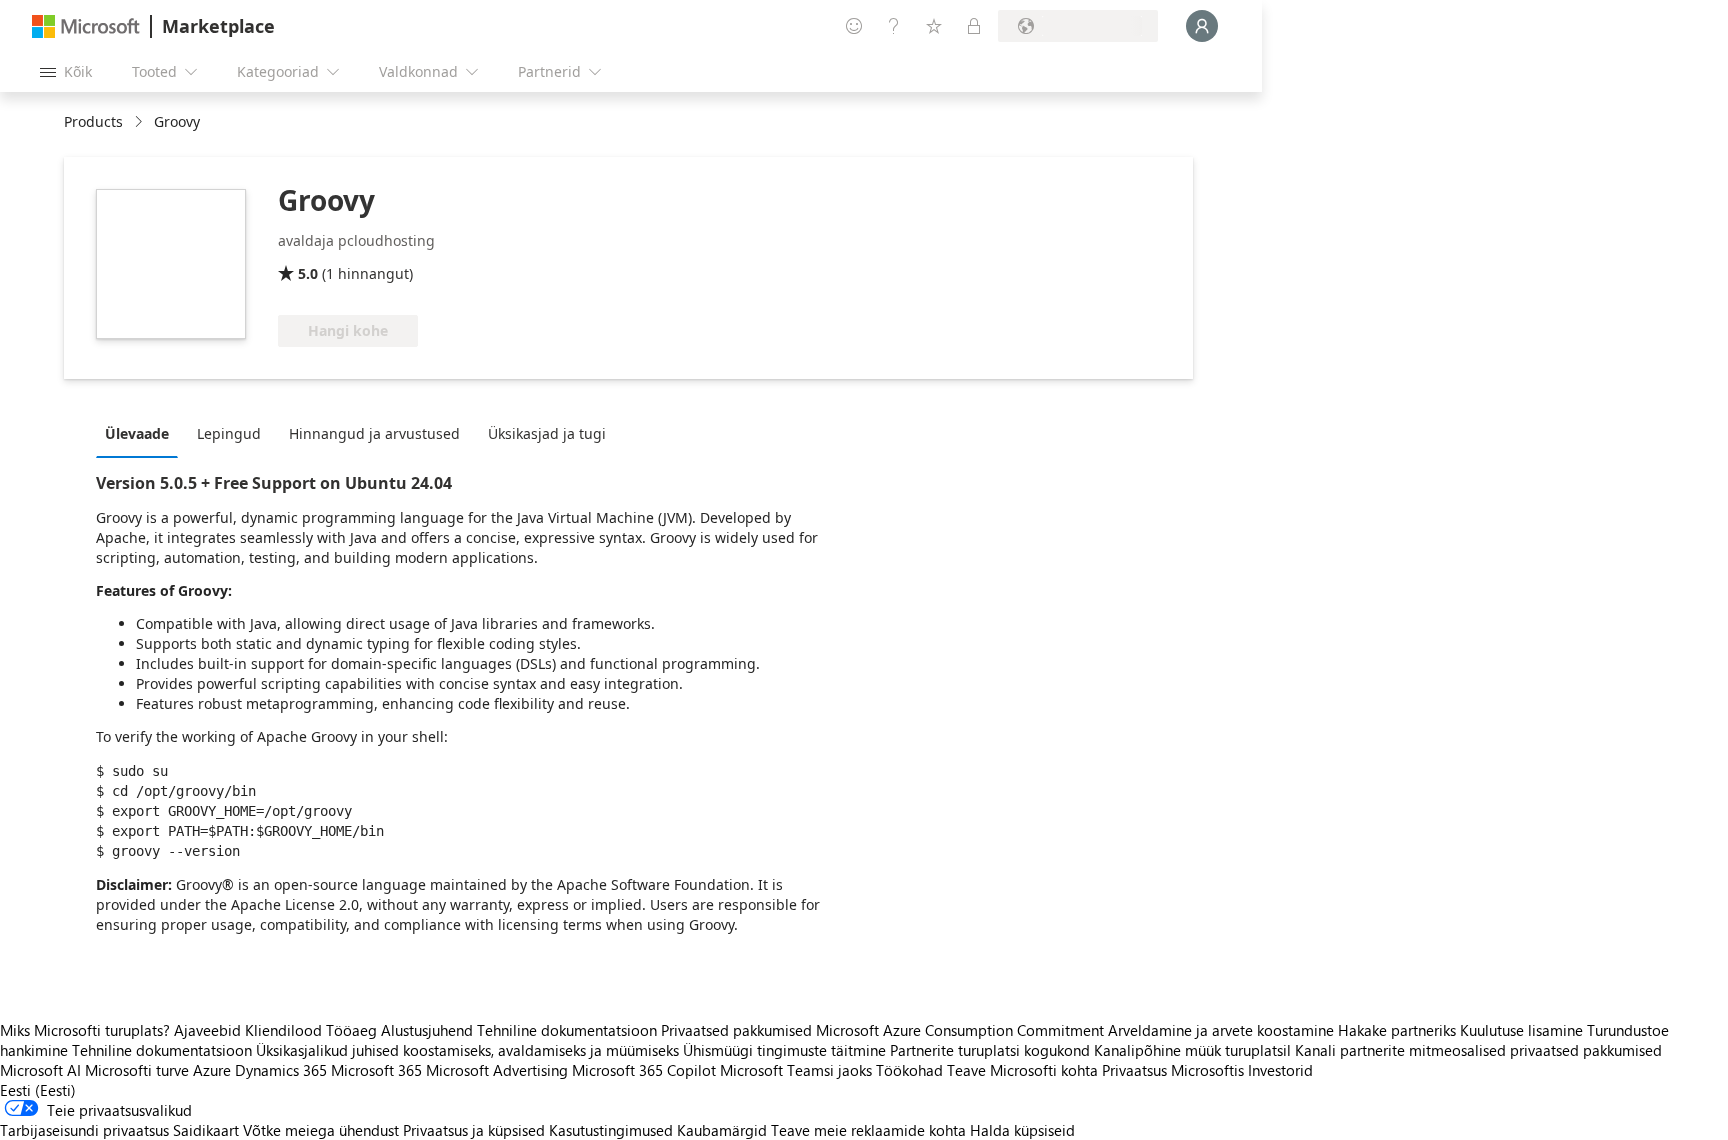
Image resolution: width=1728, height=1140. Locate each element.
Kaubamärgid (722, 1130)
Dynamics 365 (281, 1070)
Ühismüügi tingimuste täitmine (784, 1050)
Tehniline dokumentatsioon (567, 1030)
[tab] (142, 433)
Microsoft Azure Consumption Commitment (962, 1030)
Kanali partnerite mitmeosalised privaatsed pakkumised (1478, 1050)
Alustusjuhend (427, 1030)
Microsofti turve (137, 1070)
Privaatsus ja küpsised (474, 1130)
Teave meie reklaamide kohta (868, 1130)
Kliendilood (283, 1030)
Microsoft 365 (376, 1070)
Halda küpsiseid (1022, 1130)
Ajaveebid (207, 1030)
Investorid (1280, 1070)
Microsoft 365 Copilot (644, 1070)
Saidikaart (206, 1130)
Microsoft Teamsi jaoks (796, 1070)
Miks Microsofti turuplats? (85, 1030)
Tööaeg (351, 1030)
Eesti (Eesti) (38, 1090)
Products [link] (93, 121)
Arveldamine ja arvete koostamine (1221, 1030)
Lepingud (229, 433)
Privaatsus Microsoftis (1173, 1070)
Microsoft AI (40, 1070)
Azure (212, 1070)
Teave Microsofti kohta (1022, 1070)
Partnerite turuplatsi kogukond (990, 1050)
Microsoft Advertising (497, 1070)
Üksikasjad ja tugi (547, 433)
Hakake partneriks (1397, 1030)
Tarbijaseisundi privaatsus (84, 1130)
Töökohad (909, 1070)
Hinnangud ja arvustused (374, 433)
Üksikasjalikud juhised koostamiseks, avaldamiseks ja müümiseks (467, 1050)
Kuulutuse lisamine (1521, 1030)
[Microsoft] (86, 26)
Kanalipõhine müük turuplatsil (1192, 1050)
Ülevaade (137, 433)
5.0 (308, 273)
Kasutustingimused (611, 1130)
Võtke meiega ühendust (321, 1130)
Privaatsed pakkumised (736, 1030)
